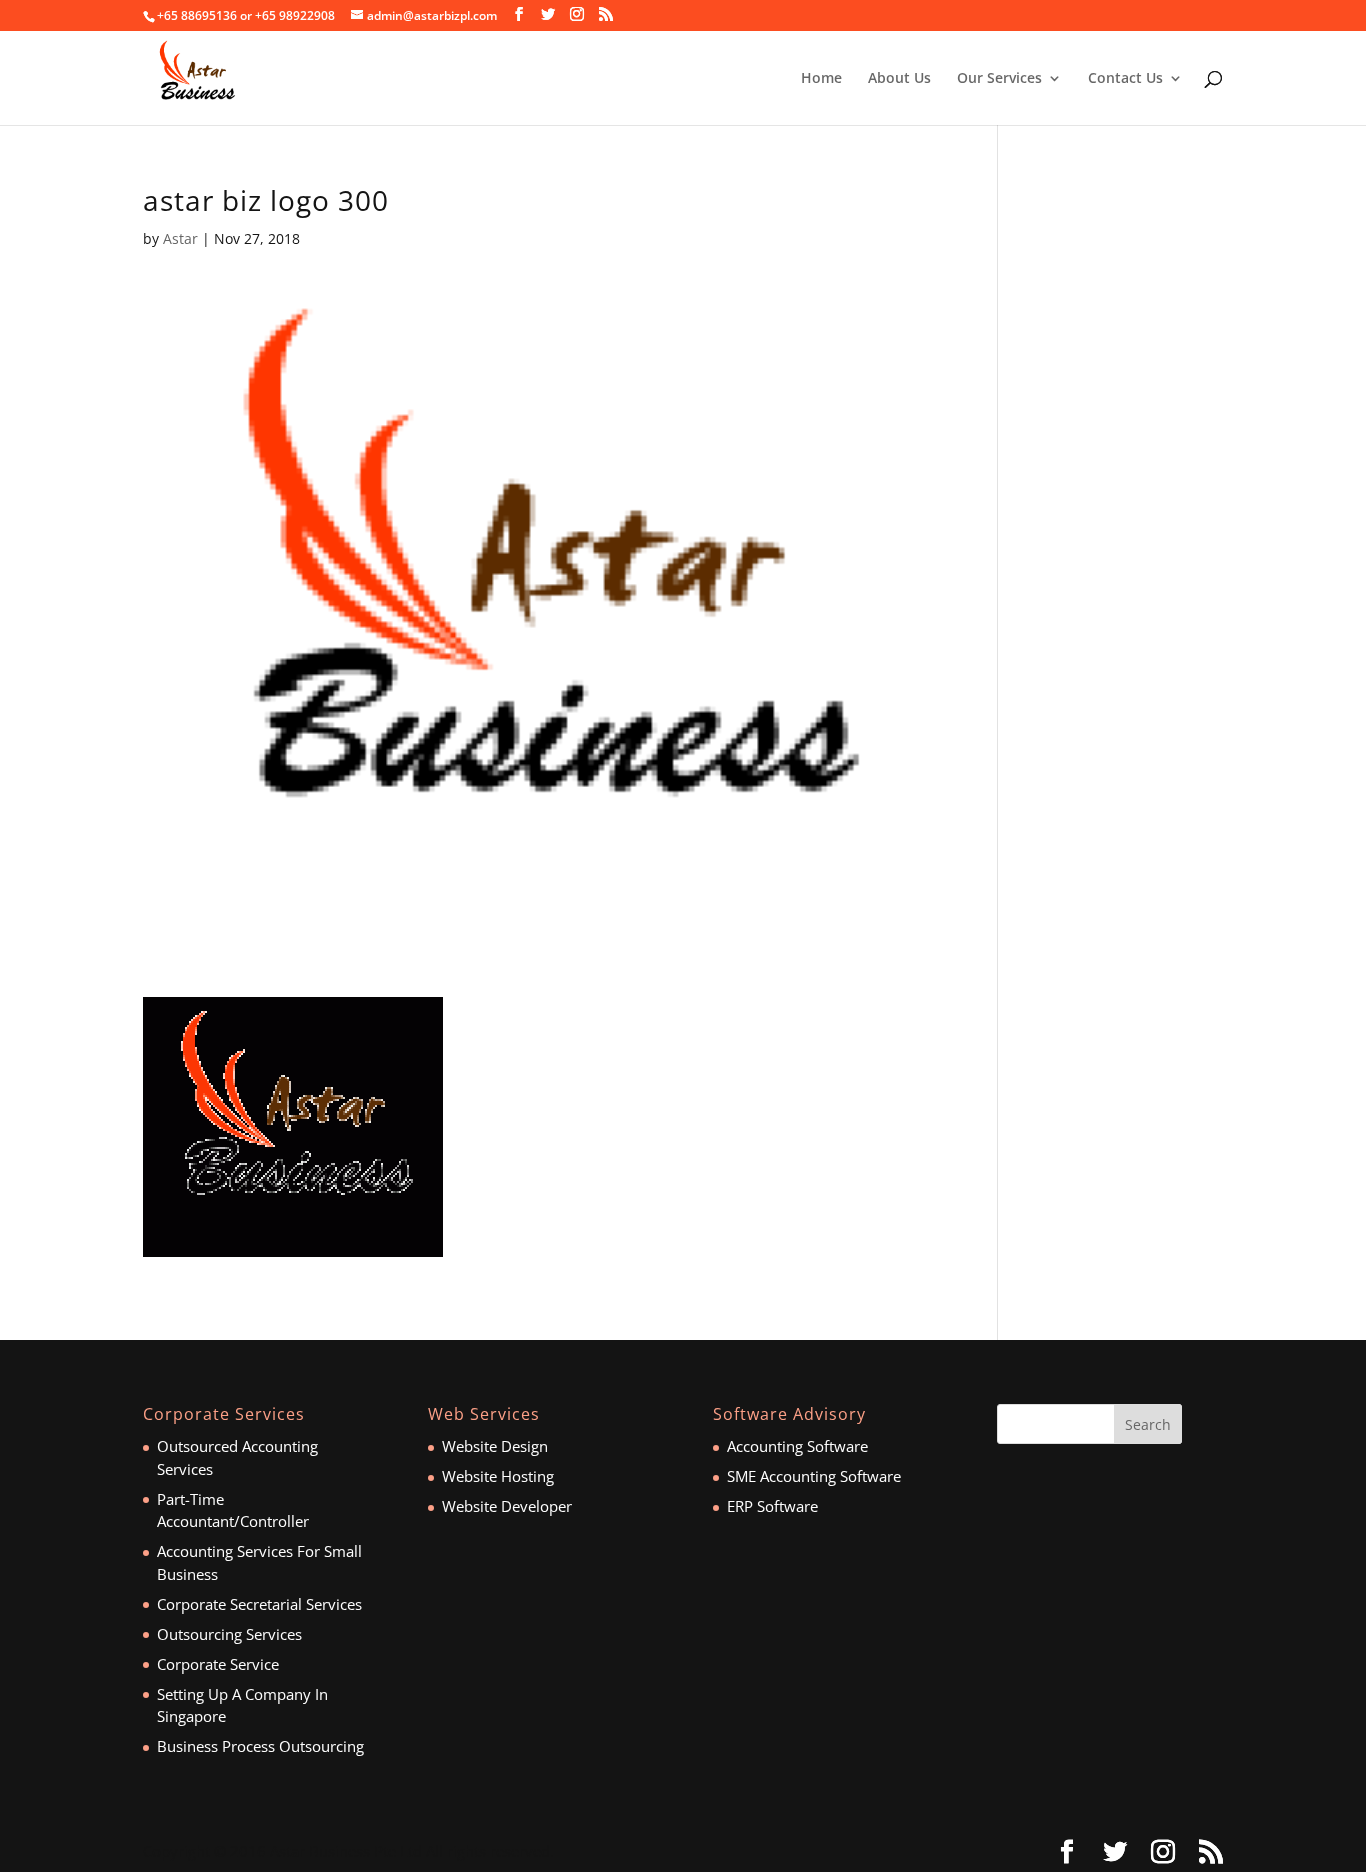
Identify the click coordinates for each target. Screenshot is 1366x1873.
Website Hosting (498, 1476)
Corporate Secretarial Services (259, 1604)
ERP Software (772, 1506)
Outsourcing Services (229, 1634)
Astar (180, 238)
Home (821, 79)
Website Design (495, 1446)
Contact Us (1125, 79)
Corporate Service (218, 1664)
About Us (899, 79)
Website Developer (507, 1506)
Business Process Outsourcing (260, 1746)
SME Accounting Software (814, 1476)
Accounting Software (797, 1446)
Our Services (999, 79)
